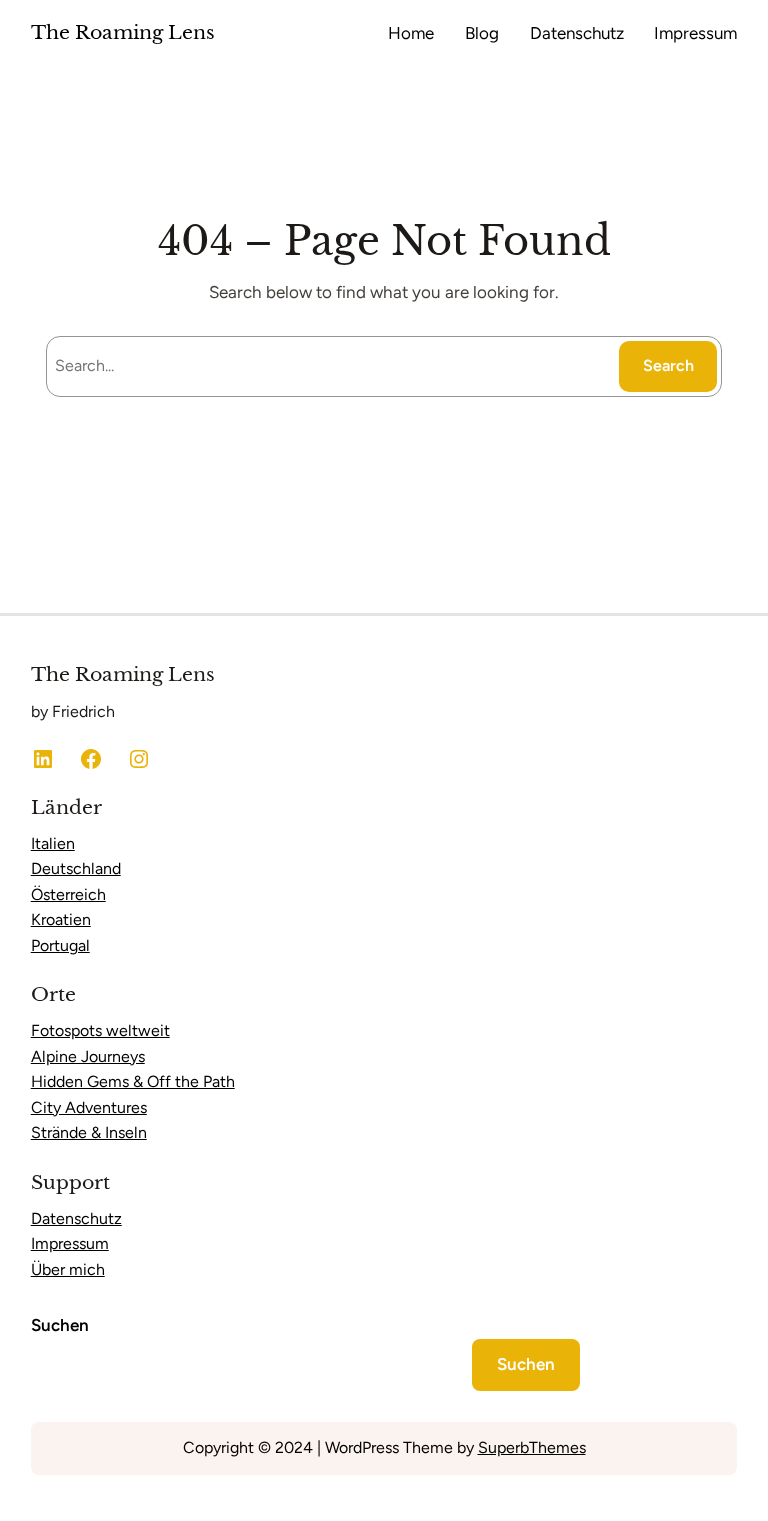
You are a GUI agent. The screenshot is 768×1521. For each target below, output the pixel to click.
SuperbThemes (532, 1447)
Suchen (60, 1325)
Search (668, 365)
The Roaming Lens (123, 32)
